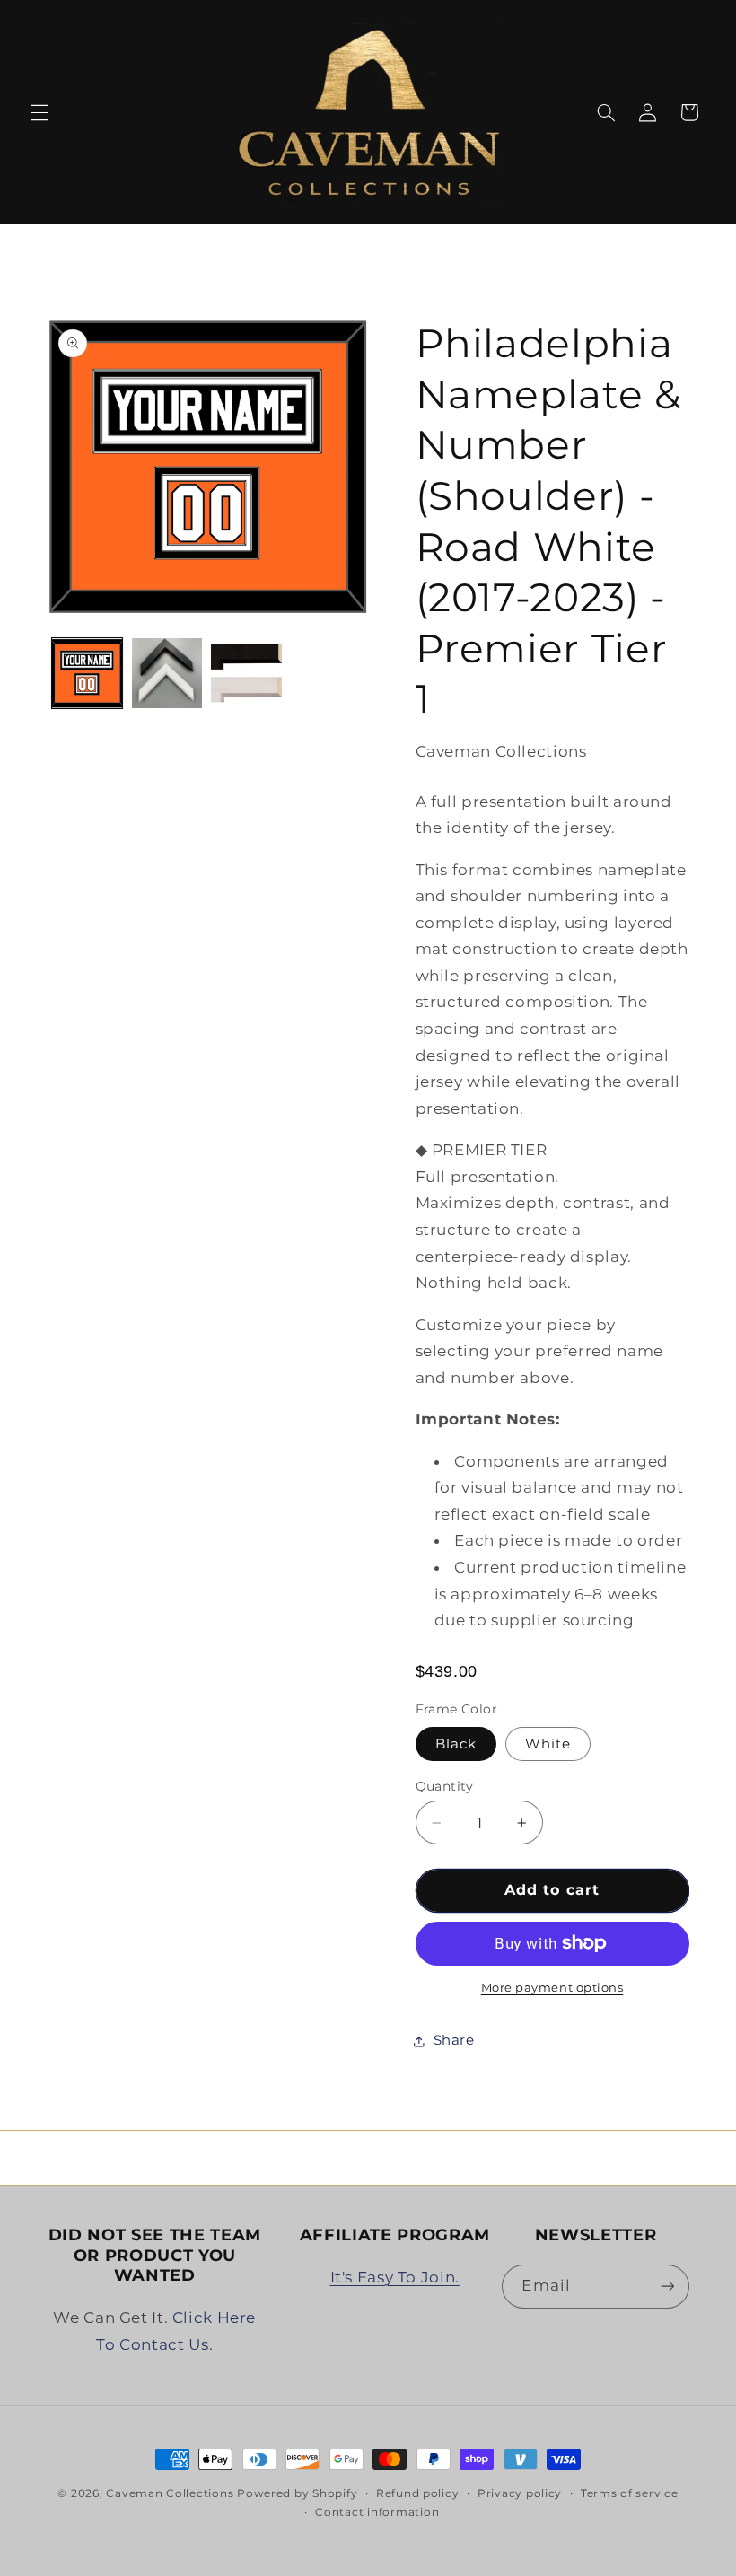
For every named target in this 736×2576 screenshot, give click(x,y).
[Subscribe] (667, 2287)
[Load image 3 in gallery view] (167, 673)
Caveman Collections (170, 2493)
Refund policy (418, 2493)
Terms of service (630, 2493)
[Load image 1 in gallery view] (87, 673)
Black (456, 1744)
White (548, 1744)
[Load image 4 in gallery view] (246, 673)
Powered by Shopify (297, 2493)
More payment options (552, 1988)
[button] (39, 112)
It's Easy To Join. (395, 2277)
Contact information (377, 2512)
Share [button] (454, 2040)
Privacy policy (520, 2493)
